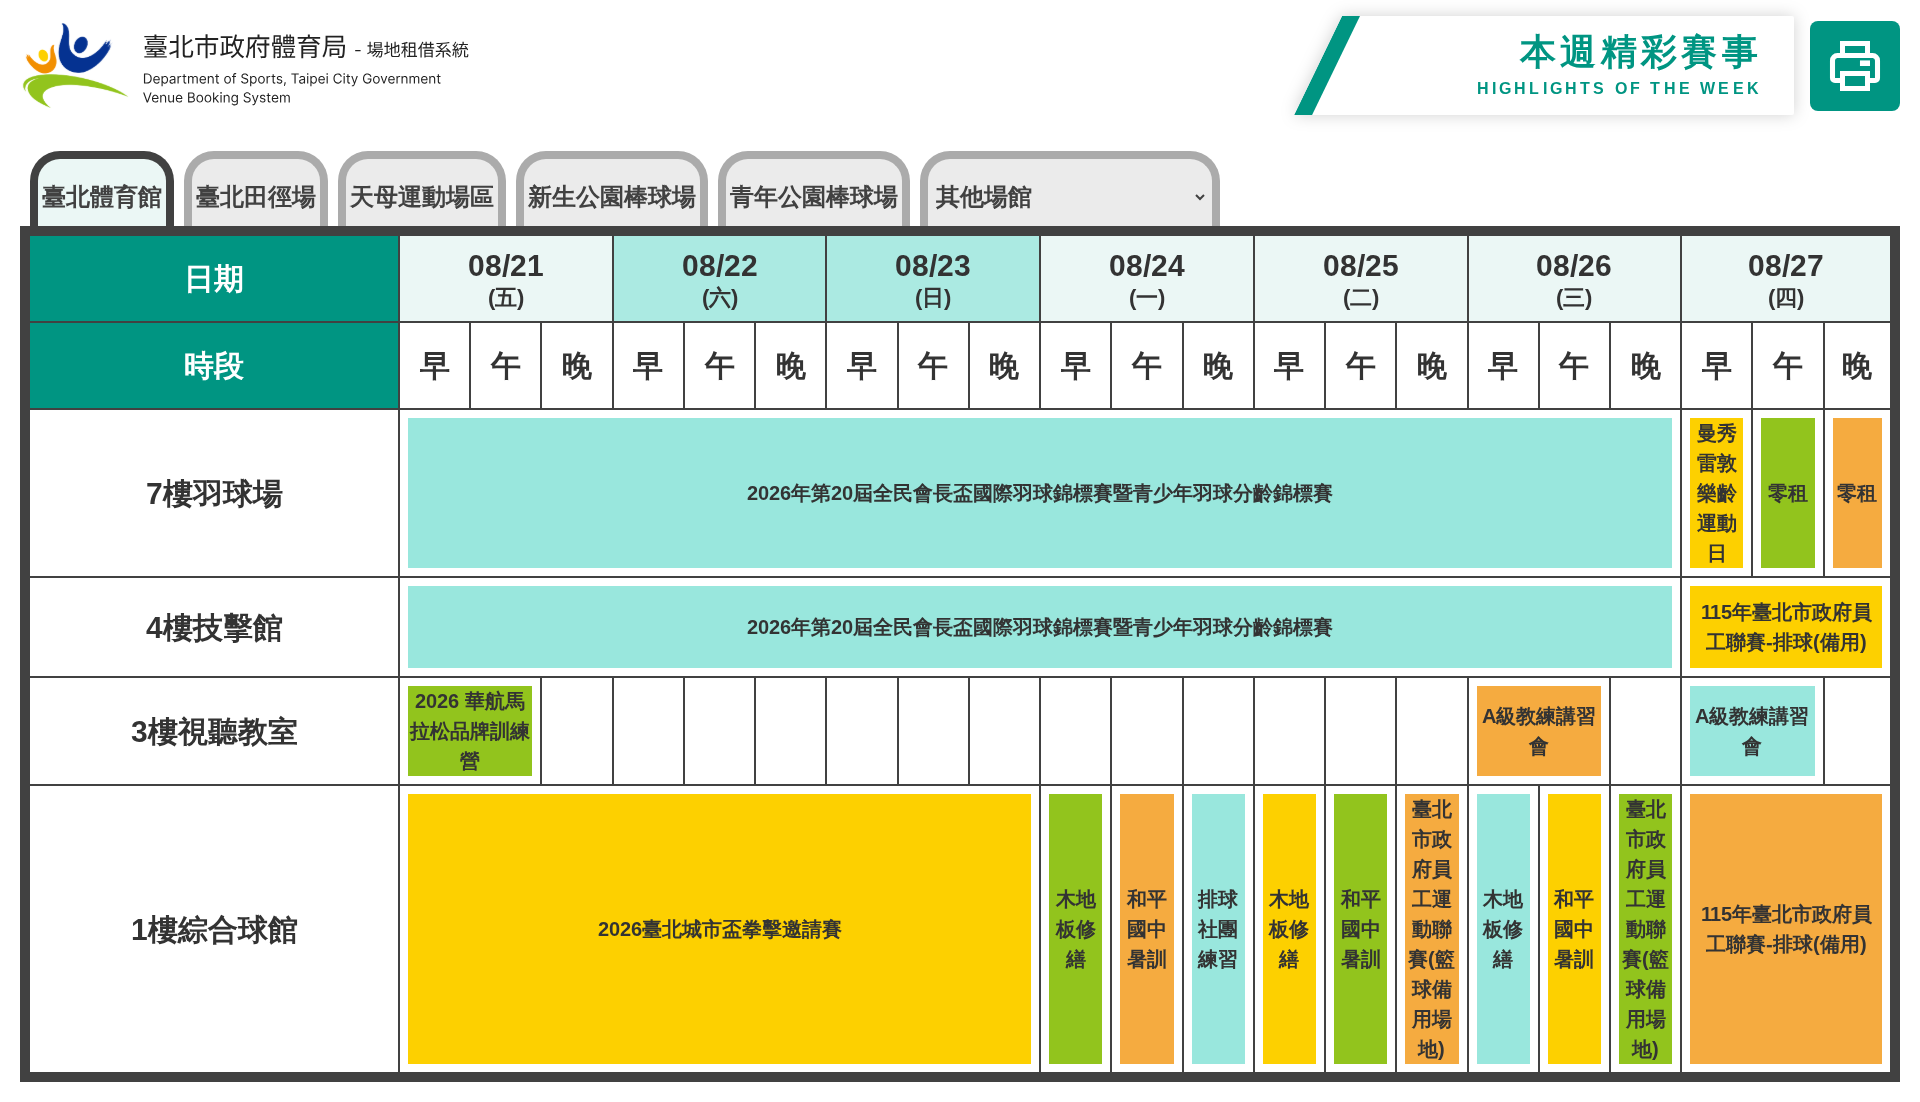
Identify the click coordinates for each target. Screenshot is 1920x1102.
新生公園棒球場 (612, 196)
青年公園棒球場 (814, 196)
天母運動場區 (422, 196)
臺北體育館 (102, 196)
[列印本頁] (1855, 66)
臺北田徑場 (256, 196)
